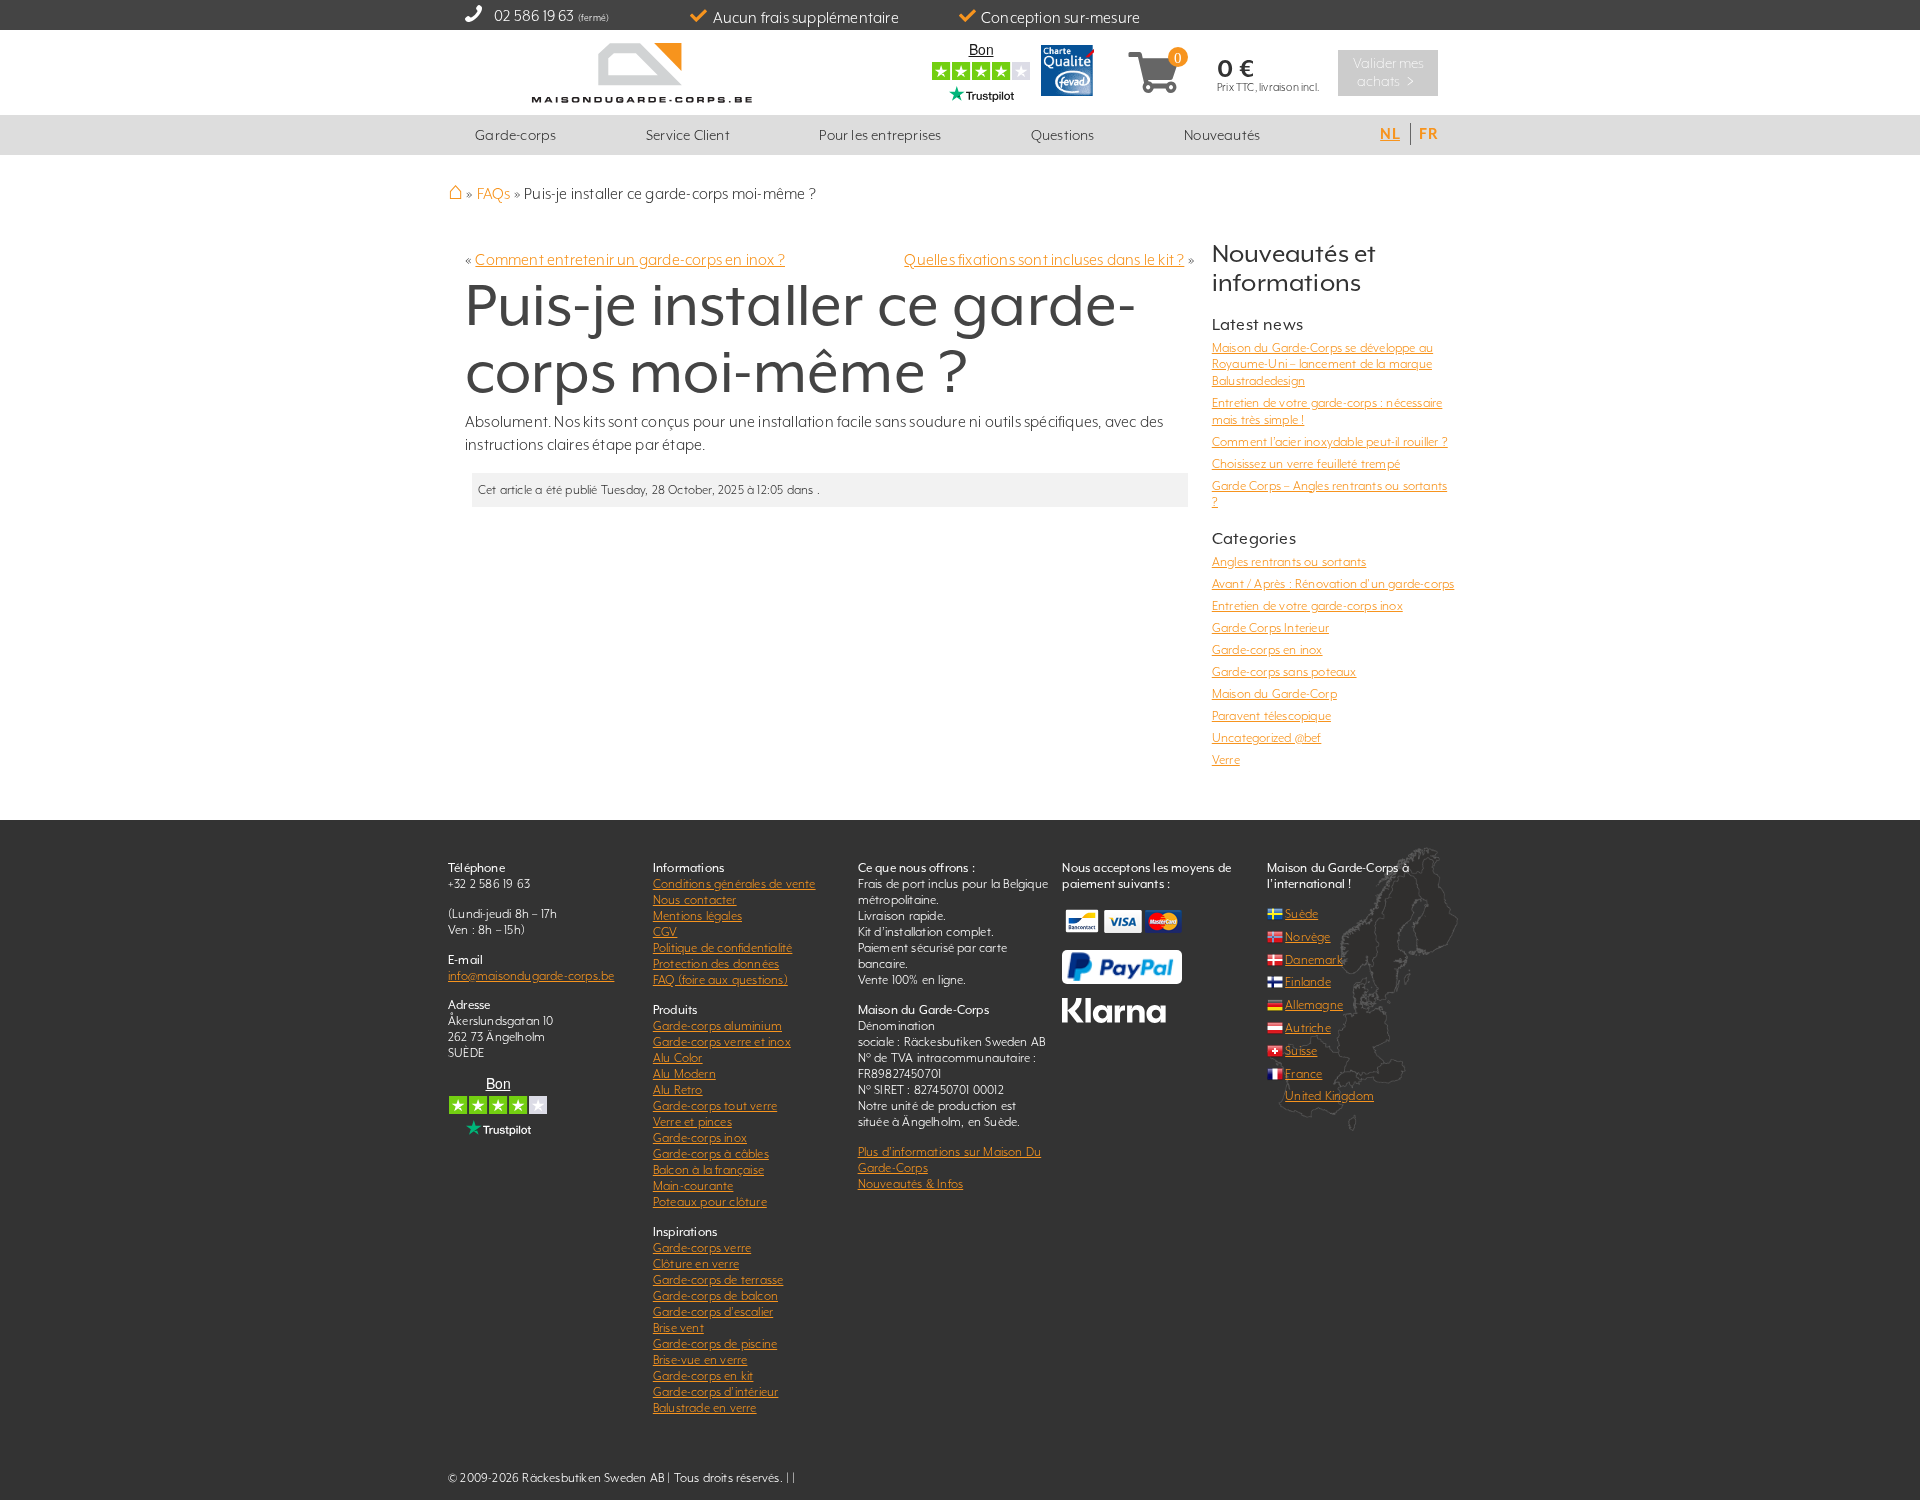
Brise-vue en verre (700, 1360)
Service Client (688, 135)
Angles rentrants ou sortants (1289, 562)
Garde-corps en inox (1267, 650)
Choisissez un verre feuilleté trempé (1306, 464)
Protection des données (716, 964)
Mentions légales (697, 916)
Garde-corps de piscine (715, 1344)
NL (1389, 133)
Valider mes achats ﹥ (1388, 72)
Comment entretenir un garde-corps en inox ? (630, 259)
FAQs (494, 193)
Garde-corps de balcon (715, 1296)
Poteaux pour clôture (710, 1202)
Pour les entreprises (880, 135)
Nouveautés (1222, 135)
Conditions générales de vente (734, 884)
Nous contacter (695, 900)
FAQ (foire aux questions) (720, 980)
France (1303, 1074)
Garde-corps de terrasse (718, 1280)
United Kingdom (1329, 1096)
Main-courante (693, 1186)
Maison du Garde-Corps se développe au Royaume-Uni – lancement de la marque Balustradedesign (1322, 364)
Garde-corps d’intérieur (716, 1392)
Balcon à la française (708, 1170)
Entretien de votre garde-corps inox (1307, 606)
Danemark (1314, 960)
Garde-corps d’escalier (713, 1312)
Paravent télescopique (1271, 716)
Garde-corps (515, 135)
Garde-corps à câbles (711, 1154)
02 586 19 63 (534, 15)
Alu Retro (678, 1090)
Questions (1063, 135)
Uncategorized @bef (1267, 738)
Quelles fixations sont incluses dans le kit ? (1044, 259)
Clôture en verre (696, 1264)
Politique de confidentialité (723, 948)
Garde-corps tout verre (715, 1106)
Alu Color (678, 1058)
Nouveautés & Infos (911, 1184)
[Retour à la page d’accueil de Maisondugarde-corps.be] (642, 70)
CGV (665, 932)
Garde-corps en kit (703, 1376)
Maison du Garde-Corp (1274, 694)
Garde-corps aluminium (717, 1026)
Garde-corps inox (700, 1138)
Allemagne (1314, 1005)
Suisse (1301, 1051)
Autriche (1308, 1028)
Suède (1301, 914)
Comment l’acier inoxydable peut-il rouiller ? (1330, 442)
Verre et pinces (692, 1122)
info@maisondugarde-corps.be (531, 976)
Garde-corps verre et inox (722, 1042)
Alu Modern (684, 1074)
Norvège (1307, 937)
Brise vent (678, 1328)
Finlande (1308, 982)
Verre (1226, 760)
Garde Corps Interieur (1270, 628)
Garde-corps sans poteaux (1284, 672)
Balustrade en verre (705, 1408)
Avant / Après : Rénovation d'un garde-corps (1333, 584)
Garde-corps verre (702, 1248)
